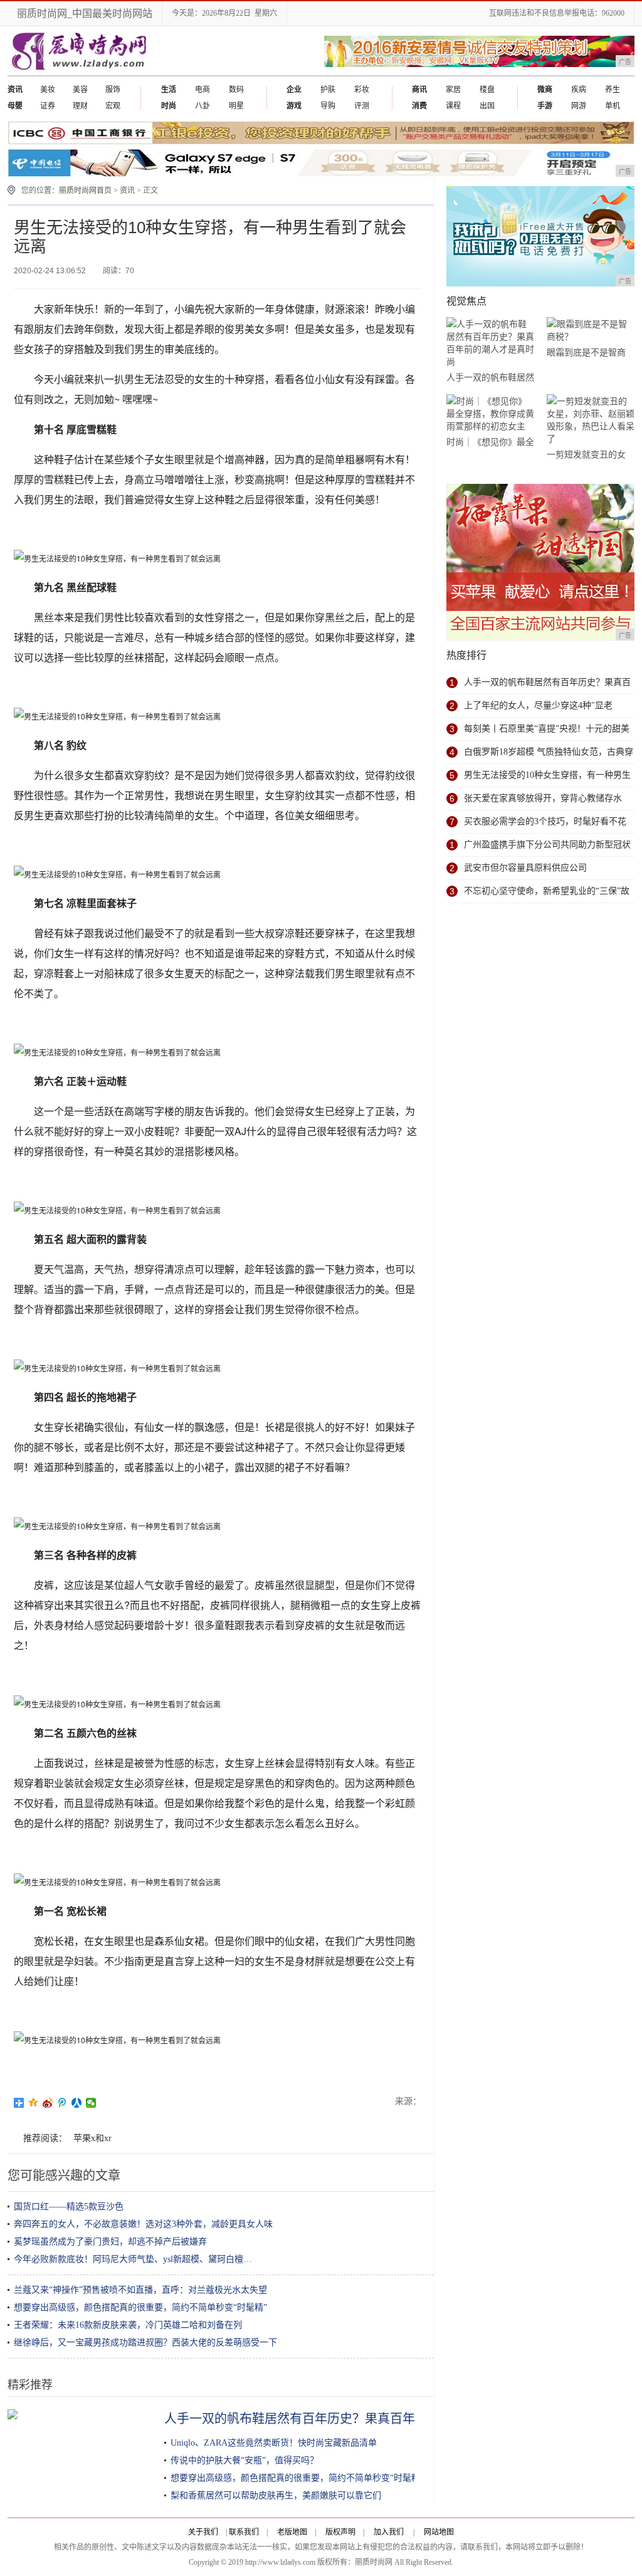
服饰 (113, 90)
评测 (362, 106)
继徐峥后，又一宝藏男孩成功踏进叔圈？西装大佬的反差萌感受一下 (145, 2343)
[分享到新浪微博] (48, 2103)
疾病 (579, 90)
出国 (487, 106)
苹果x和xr (92, 2138)
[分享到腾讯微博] (62, 2103)
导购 (328, 106)
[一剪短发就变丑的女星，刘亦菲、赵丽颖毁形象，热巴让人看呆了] (591, 420)
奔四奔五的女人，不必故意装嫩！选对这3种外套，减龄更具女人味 (143, 2224)
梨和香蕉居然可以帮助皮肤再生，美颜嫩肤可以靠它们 (276, 2495)
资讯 (127, 191)
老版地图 (292, 2532)
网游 (579, 106)
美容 (80, 90)
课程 (453, 106)
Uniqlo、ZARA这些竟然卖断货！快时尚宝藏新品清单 (274, 2443)
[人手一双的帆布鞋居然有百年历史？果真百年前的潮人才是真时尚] (490, 343)
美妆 (48, 90)
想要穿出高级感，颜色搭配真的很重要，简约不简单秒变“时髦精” (140, 2307)
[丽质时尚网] (78, 73)
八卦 (203, 106)
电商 (203, 90)
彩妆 (362, 90)
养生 (613, 90)
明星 (236, 106)
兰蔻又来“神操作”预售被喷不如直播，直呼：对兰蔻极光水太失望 (140, 2290)
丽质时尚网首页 (85, 191)
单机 (613, 106)
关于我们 (203, 2532)
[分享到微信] (91, 2103)
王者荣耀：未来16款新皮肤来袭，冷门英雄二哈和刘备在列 (128, 2325)
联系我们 (244, 2532)
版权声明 (340, 2532)
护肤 (328, 90)
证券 (48, 106)
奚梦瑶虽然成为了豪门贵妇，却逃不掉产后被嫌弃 (110, 2242)
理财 (80, 106)
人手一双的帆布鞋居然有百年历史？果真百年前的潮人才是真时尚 (346, 2419)
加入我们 (389, 2532)
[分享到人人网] (77, 2103)
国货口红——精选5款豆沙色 (69, 2207)
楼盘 (487, 90)
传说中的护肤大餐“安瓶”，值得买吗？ (245, 2460)
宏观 (113, 106)
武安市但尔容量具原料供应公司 (525, 868)
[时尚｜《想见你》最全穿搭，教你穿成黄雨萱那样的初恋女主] (490, 414)
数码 (236, 90)
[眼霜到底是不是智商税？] (591, 331)
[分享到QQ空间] (34, 2103)
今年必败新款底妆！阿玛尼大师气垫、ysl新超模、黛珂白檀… (133, 2259)
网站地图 (439, 2532)
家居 (453, 90)
